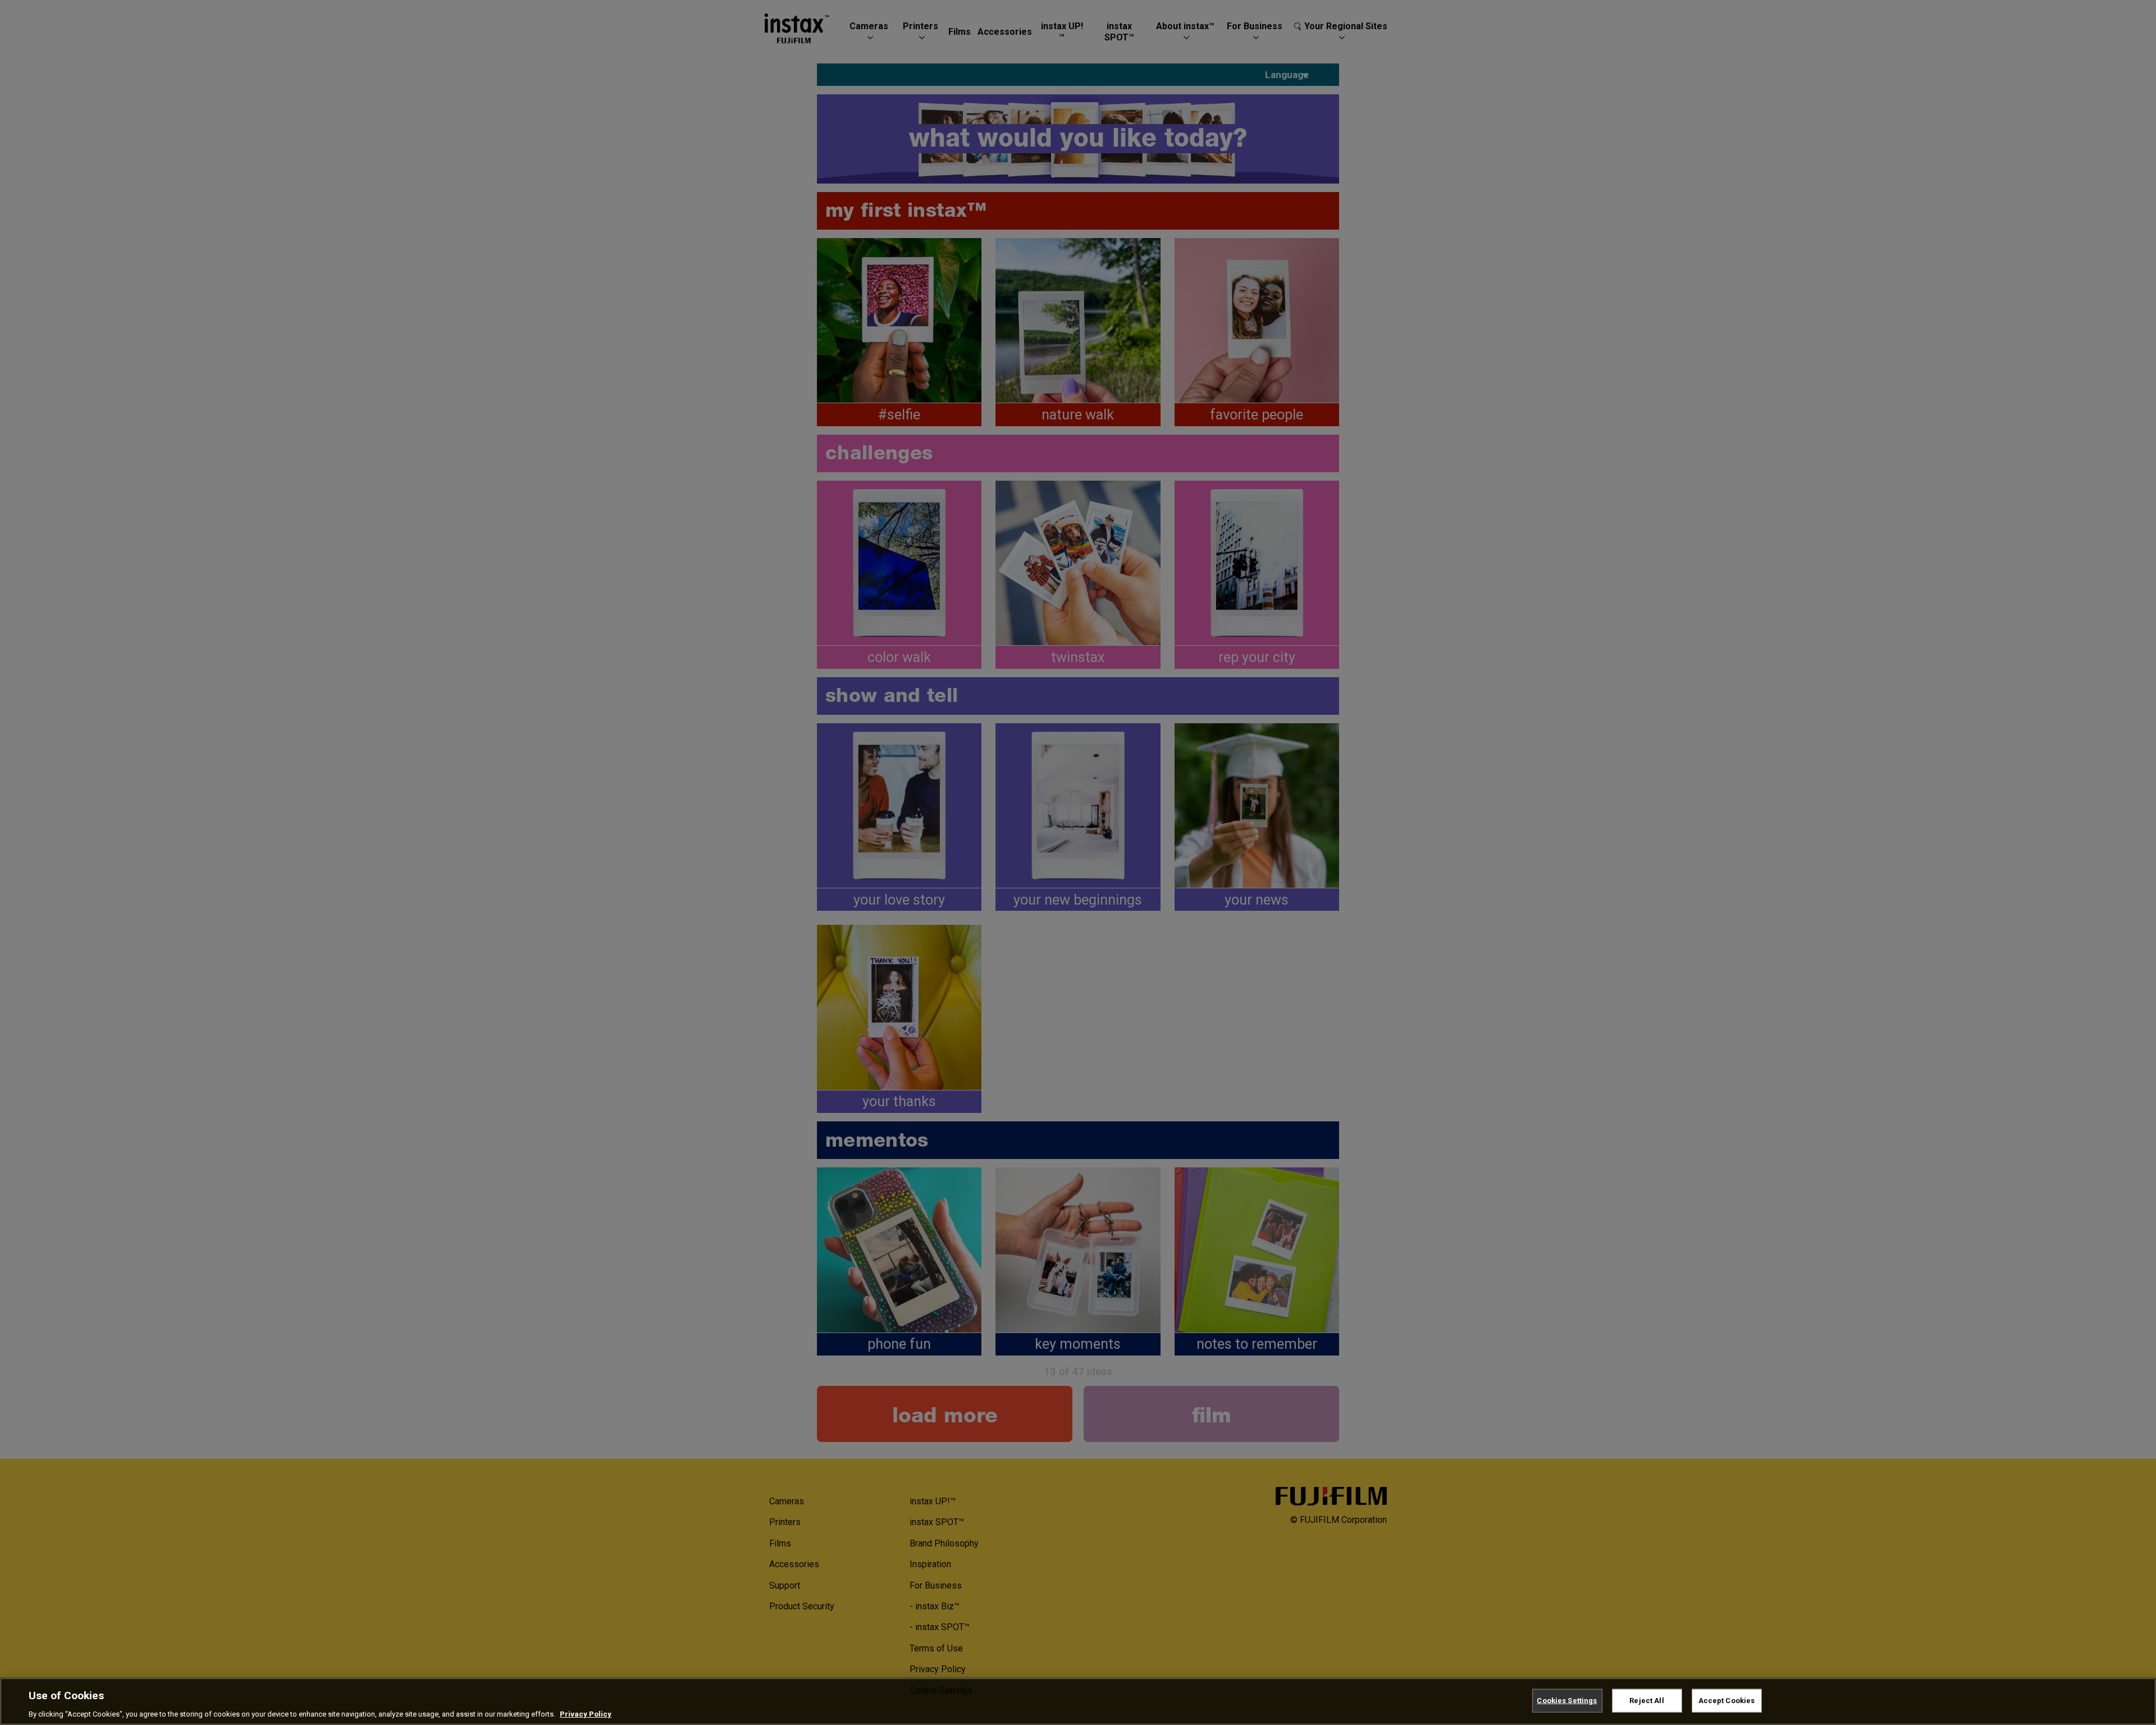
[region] (1078, 1701)
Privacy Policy (586, 1713)
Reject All (1646, 1700)
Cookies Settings (1567, 1700)
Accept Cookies (1727, 1700)
